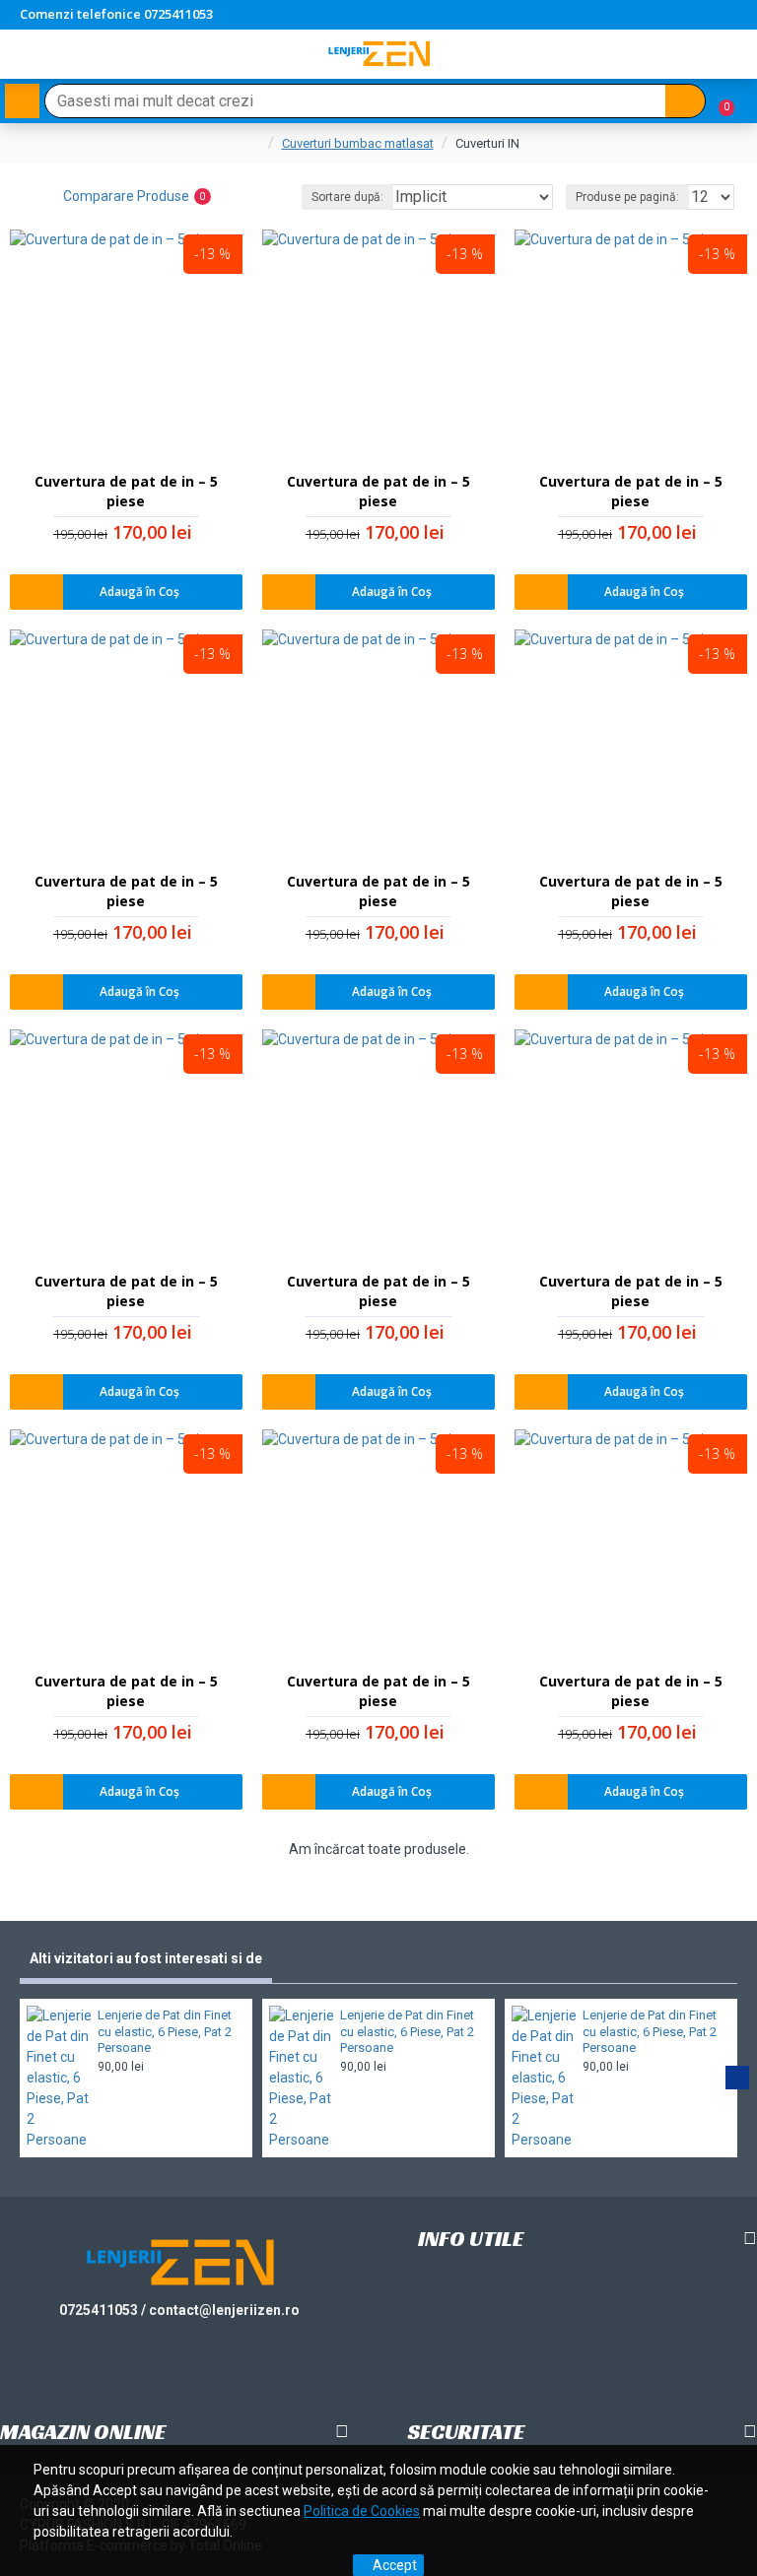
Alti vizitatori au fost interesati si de (146, 1958)
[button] (20, 2078)
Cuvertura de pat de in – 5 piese (126, 491)
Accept (395, 2565)
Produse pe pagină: (627, 197)
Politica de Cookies (362, 2511)
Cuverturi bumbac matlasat (358, 143)
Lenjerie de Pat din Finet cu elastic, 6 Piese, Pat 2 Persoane (165, 2032)
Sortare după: (347, 197)
